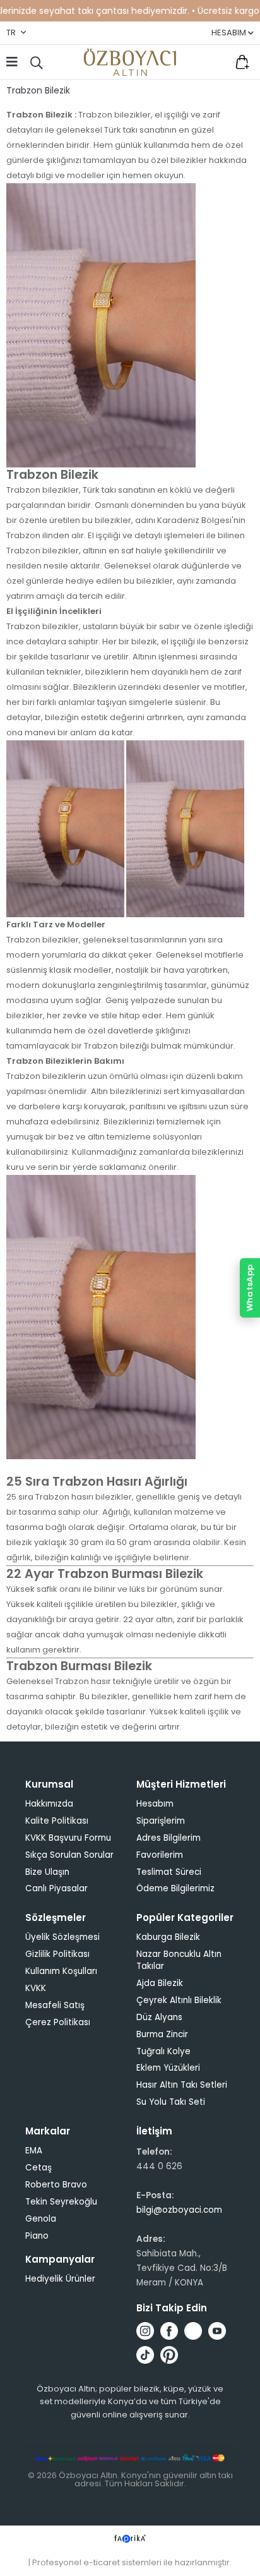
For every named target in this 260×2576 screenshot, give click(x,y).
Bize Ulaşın (47, 1872)
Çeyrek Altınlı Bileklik (179, 2000)
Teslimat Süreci (169, 1872)
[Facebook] (169, 2331)
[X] (193, 2331)
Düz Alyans (159, 2017)
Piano (37, 2236)
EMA (34, 2151)
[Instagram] (145, 2331)
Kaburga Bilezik (168, 1937)
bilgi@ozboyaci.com (179, 2210)
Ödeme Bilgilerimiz (175, 1888)
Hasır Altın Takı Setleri (182, 2085)
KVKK (36, 1988)
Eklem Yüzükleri (168, 2068)
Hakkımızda (49, 1804)
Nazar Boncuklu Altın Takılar (179, 1960)
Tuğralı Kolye (163, 2051)
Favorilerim (216, 62)
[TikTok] (145, 2355)
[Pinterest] (169, 2355)
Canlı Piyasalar (56, 1888)
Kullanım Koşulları (61, 1971)
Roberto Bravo (56, 2185)
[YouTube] (217, 2331)
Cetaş (38, 2168)
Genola (41, 2219)
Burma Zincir (162, 2034)
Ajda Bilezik (160, 1983)
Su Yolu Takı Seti (171, 2102)
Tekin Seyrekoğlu (61, 2202)
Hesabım (155, 1804)
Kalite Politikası (57, 1821)
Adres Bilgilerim (168, 1838)
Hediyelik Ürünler (60, 2279)
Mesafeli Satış (55, 2005)
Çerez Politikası (58, 2022)
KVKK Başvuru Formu (68, 1838)
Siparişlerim (161, 1821)
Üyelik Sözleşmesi (62, 1937)
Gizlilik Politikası (57, 1954)
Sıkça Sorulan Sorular (69, 1855)
